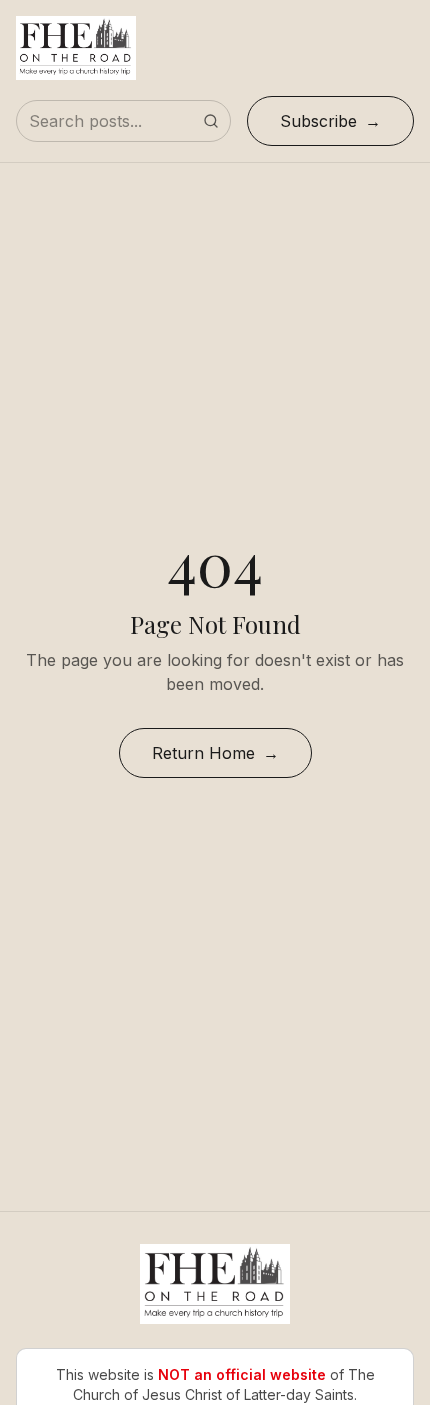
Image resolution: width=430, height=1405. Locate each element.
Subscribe (318, 121)
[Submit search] (211, 121)
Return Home (203, 753)
